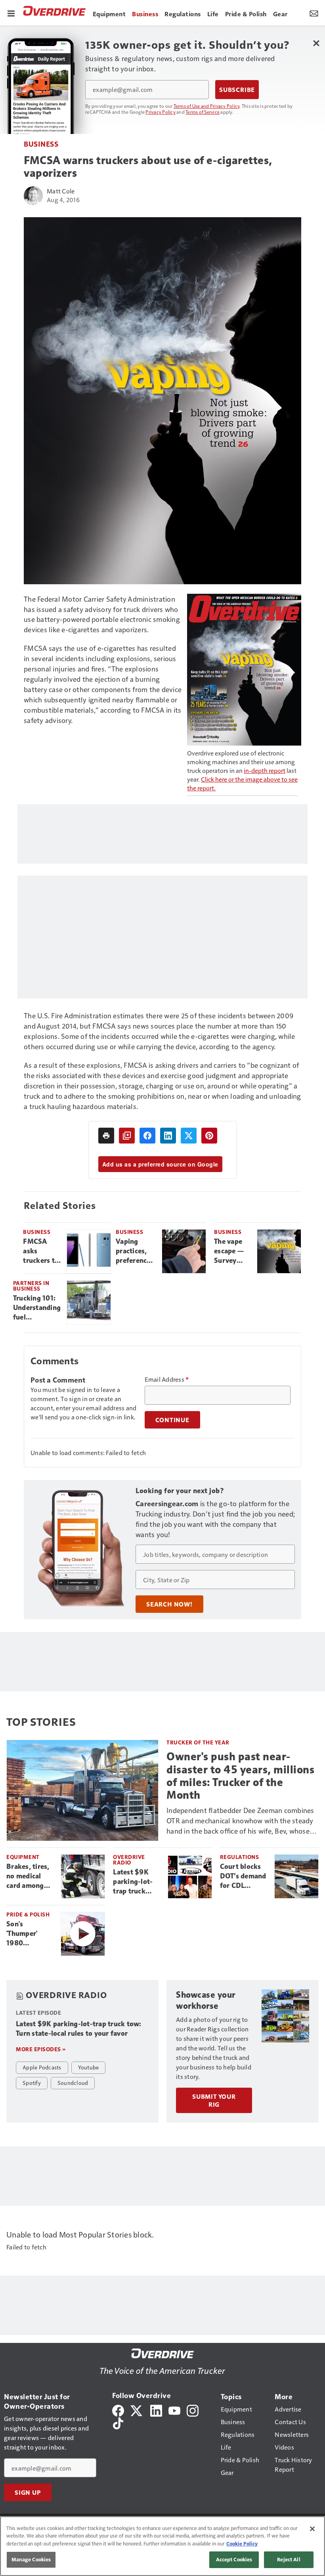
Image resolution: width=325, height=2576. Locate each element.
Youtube (89, 2067)
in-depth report (265, 770)
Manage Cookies (31, 2559)
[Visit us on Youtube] (174, 2409)
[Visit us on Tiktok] (118, 2422)
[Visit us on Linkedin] (156, 2409)
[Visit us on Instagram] (193, 2409)
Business (41, 144)
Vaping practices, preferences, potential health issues (136, 1251)
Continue (172, 1420)
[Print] (106, 1136)
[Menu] (11, 13)
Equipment (23, 1857)
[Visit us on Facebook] (118, 2409)
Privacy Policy (161, 112)
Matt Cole (61, 191)
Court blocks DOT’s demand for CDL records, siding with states (244, 1876)
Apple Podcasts (42, 2067)
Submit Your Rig (214, 2100)
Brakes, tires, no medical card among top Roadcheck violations (30, 1876)
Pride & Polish (28, 1914)
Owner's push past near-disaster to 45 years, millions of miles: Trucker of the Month (240, 1776)
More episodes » (41, 2049)
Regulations (240, 1857)
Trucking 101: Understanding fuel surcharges (37, 1308)
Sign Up (28, 2492)
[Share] (147, 1136)
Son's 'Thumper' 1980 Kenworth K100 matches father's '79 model (29, 1934)
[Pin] (209, 1136)
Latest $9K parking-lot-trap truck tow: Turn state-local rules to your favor (133, 1882)
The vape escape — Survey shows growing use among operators (231, 1251)
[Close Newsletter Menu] (316, 43)
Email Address (167, 1379)
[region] (162, 2546)
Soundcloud (73, 2083)
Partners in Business (31, 1286)
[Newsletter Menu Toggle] (314, 13)
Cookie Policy (242, 2543)
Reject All (289, 2559)
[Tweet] (189, 1136)
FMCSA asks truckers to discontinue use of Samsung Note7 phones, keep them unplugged (42, 1251)
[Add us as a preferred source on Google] (127, 1136)
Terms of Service (203, 112)
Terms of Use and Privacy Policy (207, 106)
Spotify (32, 2083)
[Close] (312, 2529)
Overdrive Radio (129, 1860)
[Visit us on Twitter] (137, 2409)
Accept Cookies (234, 2559)
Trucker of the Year (198, 1742)
